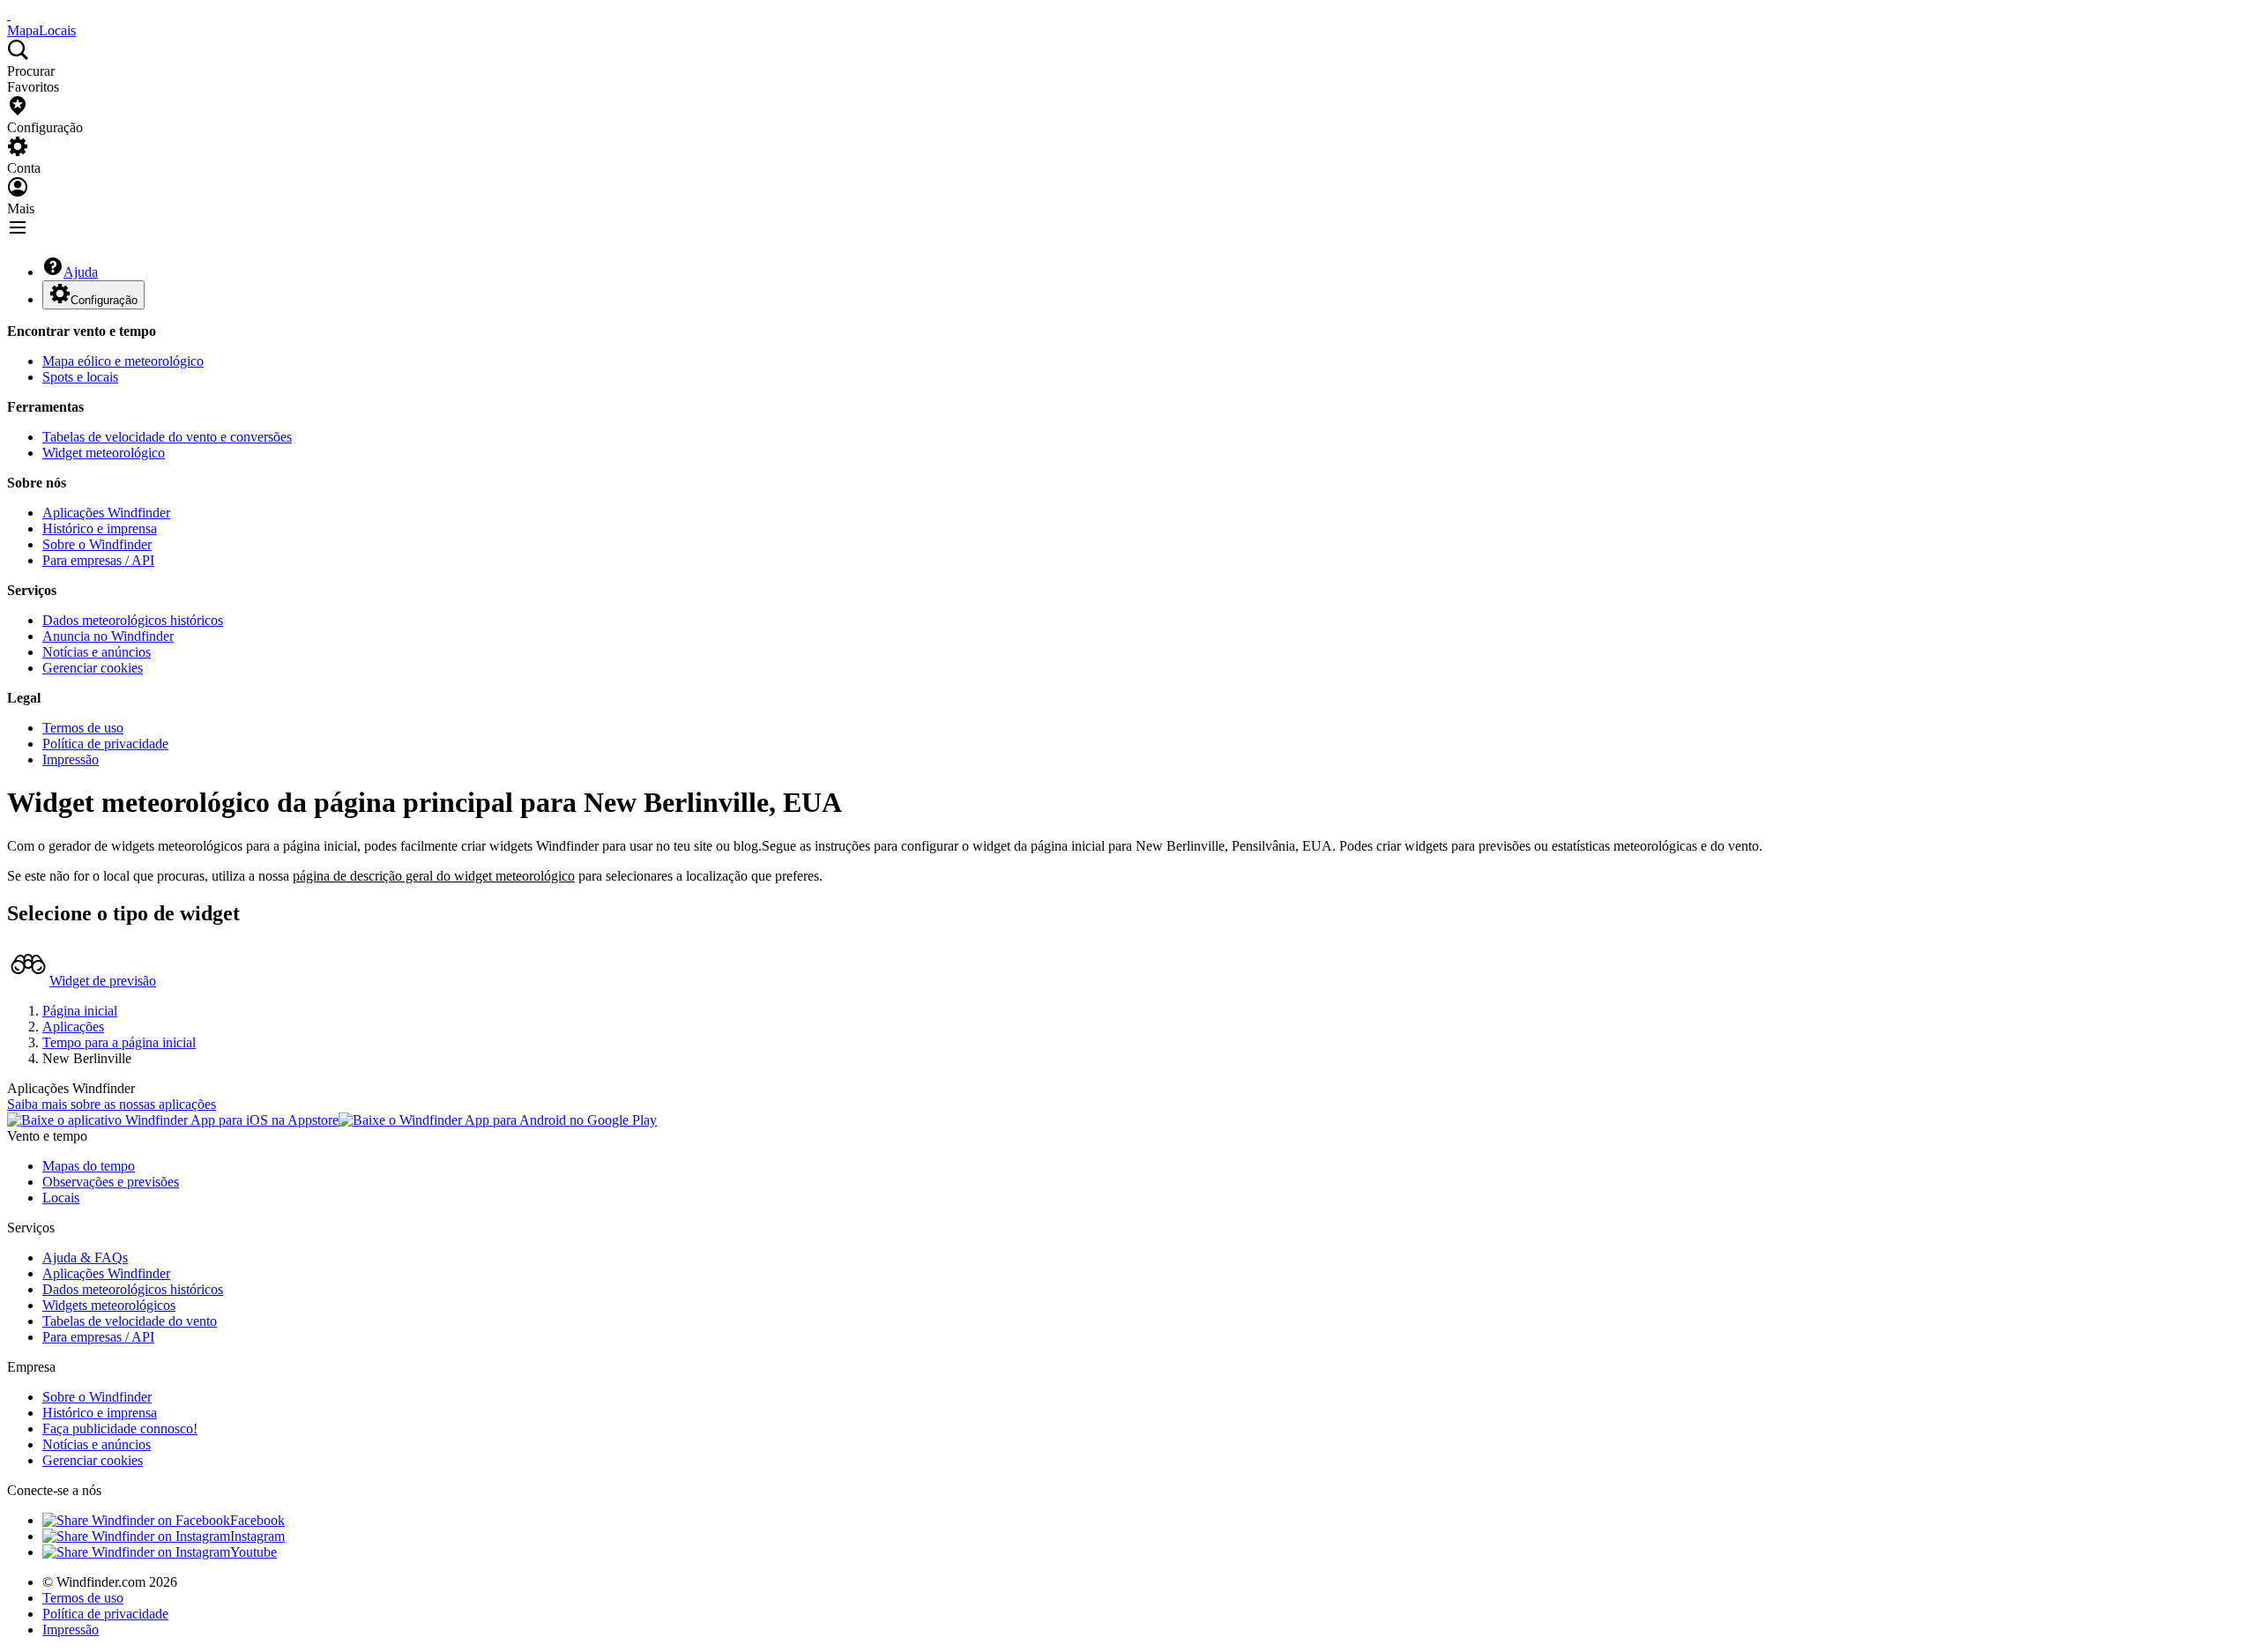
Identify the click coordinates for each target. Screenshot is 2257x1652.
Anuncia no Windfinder (108, 636)
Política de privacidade (105, 744)
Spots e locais (80, 377)
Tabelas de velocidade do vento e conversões (167, 437)
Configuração (104, 300)
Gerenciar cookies (93, 668)
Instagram (257, 1536)
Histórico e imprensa (100, 528)
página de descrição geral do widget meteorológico (434, 876)
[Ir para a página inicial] (9, 15)
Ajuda (81, 272)
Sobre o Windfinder (97, 544)
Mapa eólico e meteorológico (123, 361)
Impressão (71, 759)
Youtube (253, 1552)
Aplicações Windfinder (106, 513)
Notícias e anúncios (97, 652)
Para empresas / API (98, 560)
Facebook (257, 1520)
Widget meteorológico (104, 453)
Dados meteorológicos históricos (133, 620)
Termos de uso (83, 728)
